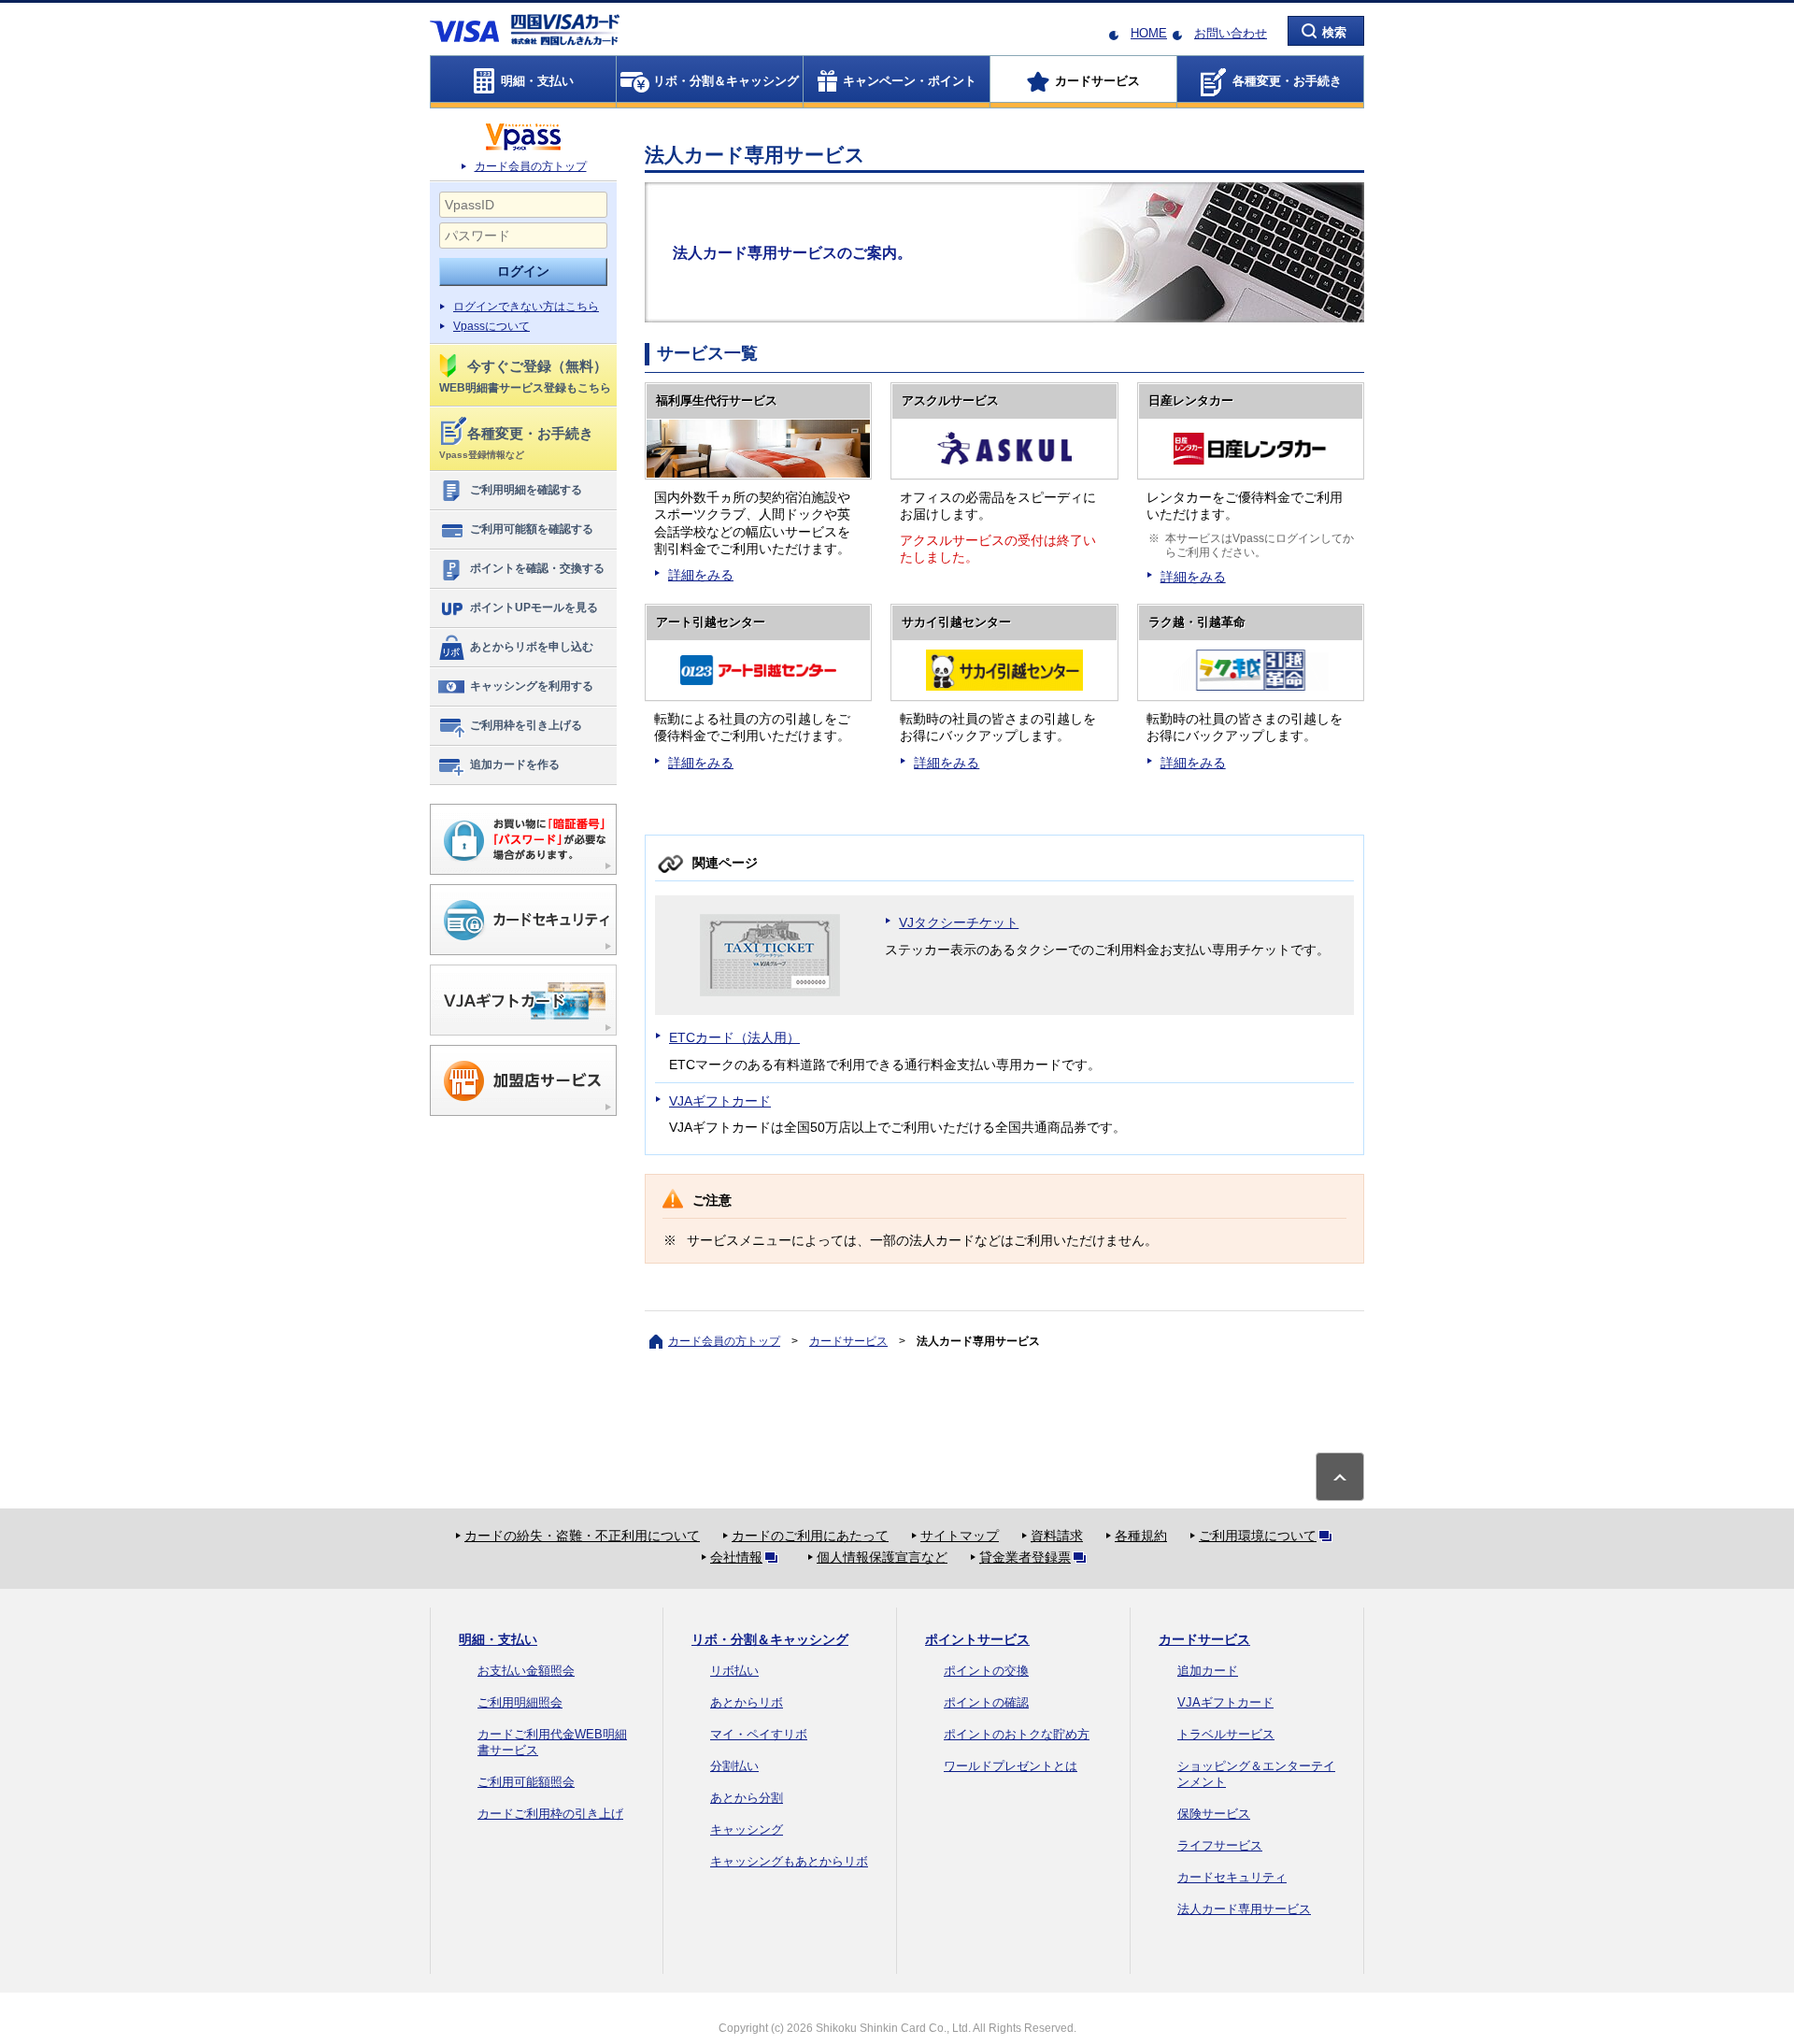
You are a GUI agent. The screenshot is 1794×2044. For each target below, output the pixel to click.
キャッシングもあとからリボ (789, 1861)
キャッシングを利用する (532, 686)
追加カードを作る (515, 765)
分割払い (734, 1766)
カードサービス (848, 1341)
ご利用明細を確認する (526, 490)
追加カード (1208, 1671)
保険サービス (1214, 1814)
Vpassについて (491, 326)
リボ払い (734, 1671)
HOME (1149, 33)
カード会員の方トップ (531, 166)
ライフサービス (1220, 1845)
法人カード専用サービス (1244, 1909)
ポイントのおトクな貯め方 (1017, 1734)
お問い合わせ (1231, 33)
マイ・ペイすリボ (759, 1734)
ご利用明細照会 (520, 1702)
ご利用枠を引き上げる (526, 725)
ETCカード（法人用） (734, 1037)
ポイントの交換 (986, 1671)
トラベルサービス (1226, 1734)
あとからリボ (747, 1702)
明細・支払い (498, 1639)
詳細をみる (701, 575)
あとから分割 (747, 1798)
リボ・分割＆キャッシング (770, 1639)
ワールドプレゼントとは (1011, 1766)
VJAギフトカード (720, 1101)
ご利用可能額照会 (526, 1782)
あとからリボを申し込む (532, 647)
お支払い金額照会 (526, 1671)
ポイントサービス (977, 1639)
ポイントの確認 (986, 1702)
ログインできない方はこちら (526, 307)
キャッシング (747, 1830)
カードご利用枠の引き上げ (550, 1814)
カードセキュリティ (1232, 1877)
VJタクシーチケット (959, 922)
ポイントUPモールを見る (534, 607)
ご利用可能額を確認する (532, 529)
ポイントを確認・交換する (537, 568)
